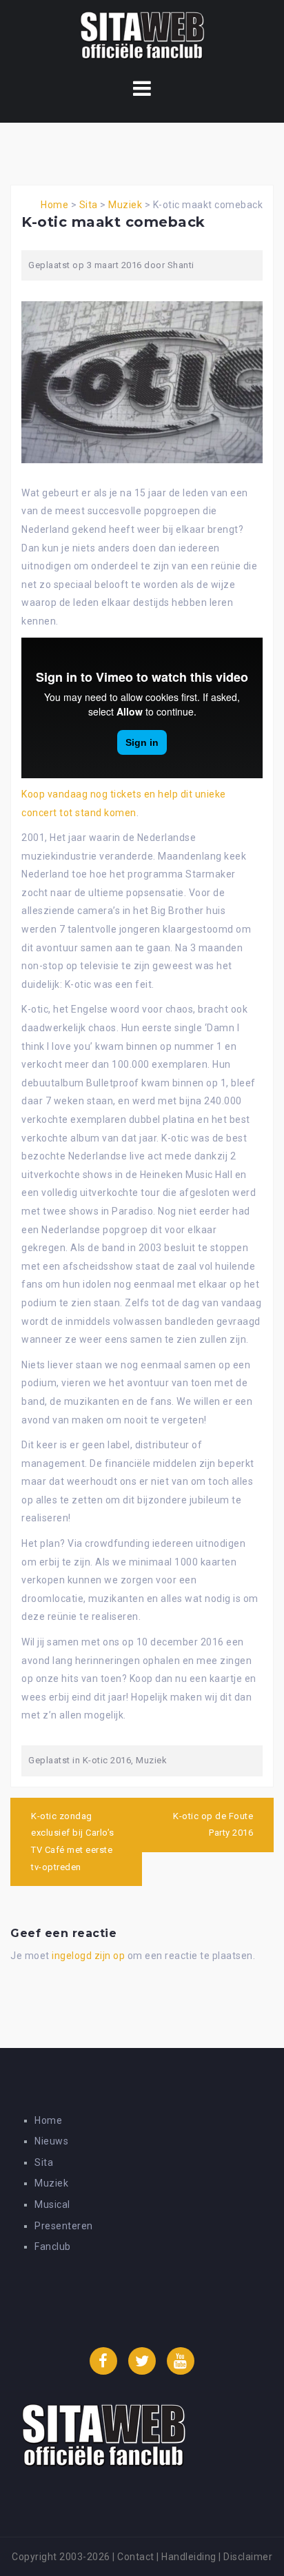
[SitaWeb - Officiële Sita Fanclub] (142, 37)
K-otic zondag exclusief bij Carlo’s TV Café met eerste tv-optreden (73, 1842)
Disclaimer (248, 2557)
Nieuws (51, 2141)
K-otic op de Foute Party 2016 (213, 1825)
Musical (52, 2204)
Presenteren (64, 2226)
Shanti (181, 265)
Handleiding (189, 2557)
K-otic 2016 (107, 1760)
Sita (89, 205)
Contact (136, 2557)
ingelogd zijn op (88, 1956)
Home (54, 205)
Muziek (125, 205)
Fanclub (53, 2247)
